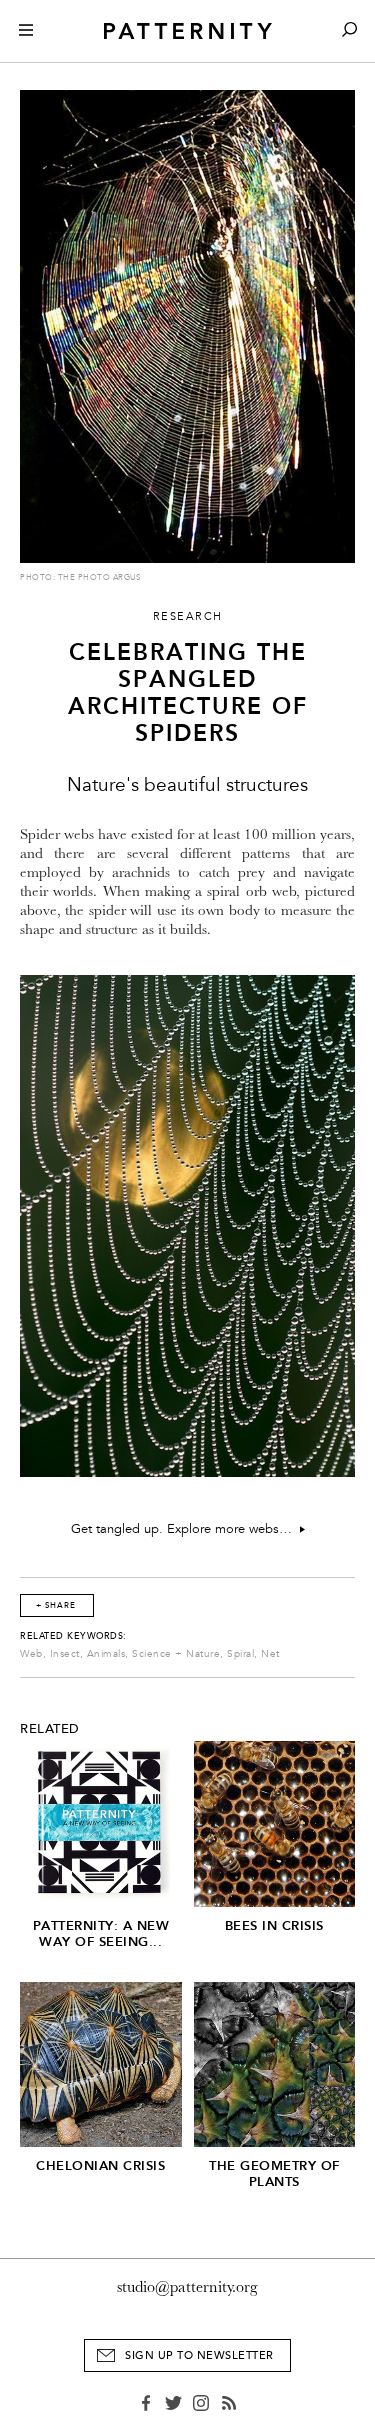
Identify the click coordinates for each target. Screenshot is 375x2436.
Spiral (240, 1654)
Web (31, 1654)
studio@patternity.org (187, 2287)
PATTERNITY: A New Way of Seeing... (101, 1933)
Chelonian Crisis (100, 2165)
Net (270, 1654)
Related (50, 1729)
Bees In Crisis (274, 1925)
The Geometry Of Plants (274, 2173)
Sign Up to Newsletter (199, 2355)
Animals (106, 1654)
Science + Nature (176, 1654)
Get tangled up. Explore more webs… (185, 1529)
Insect (65, 1654)
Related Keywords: (73, 1636)
